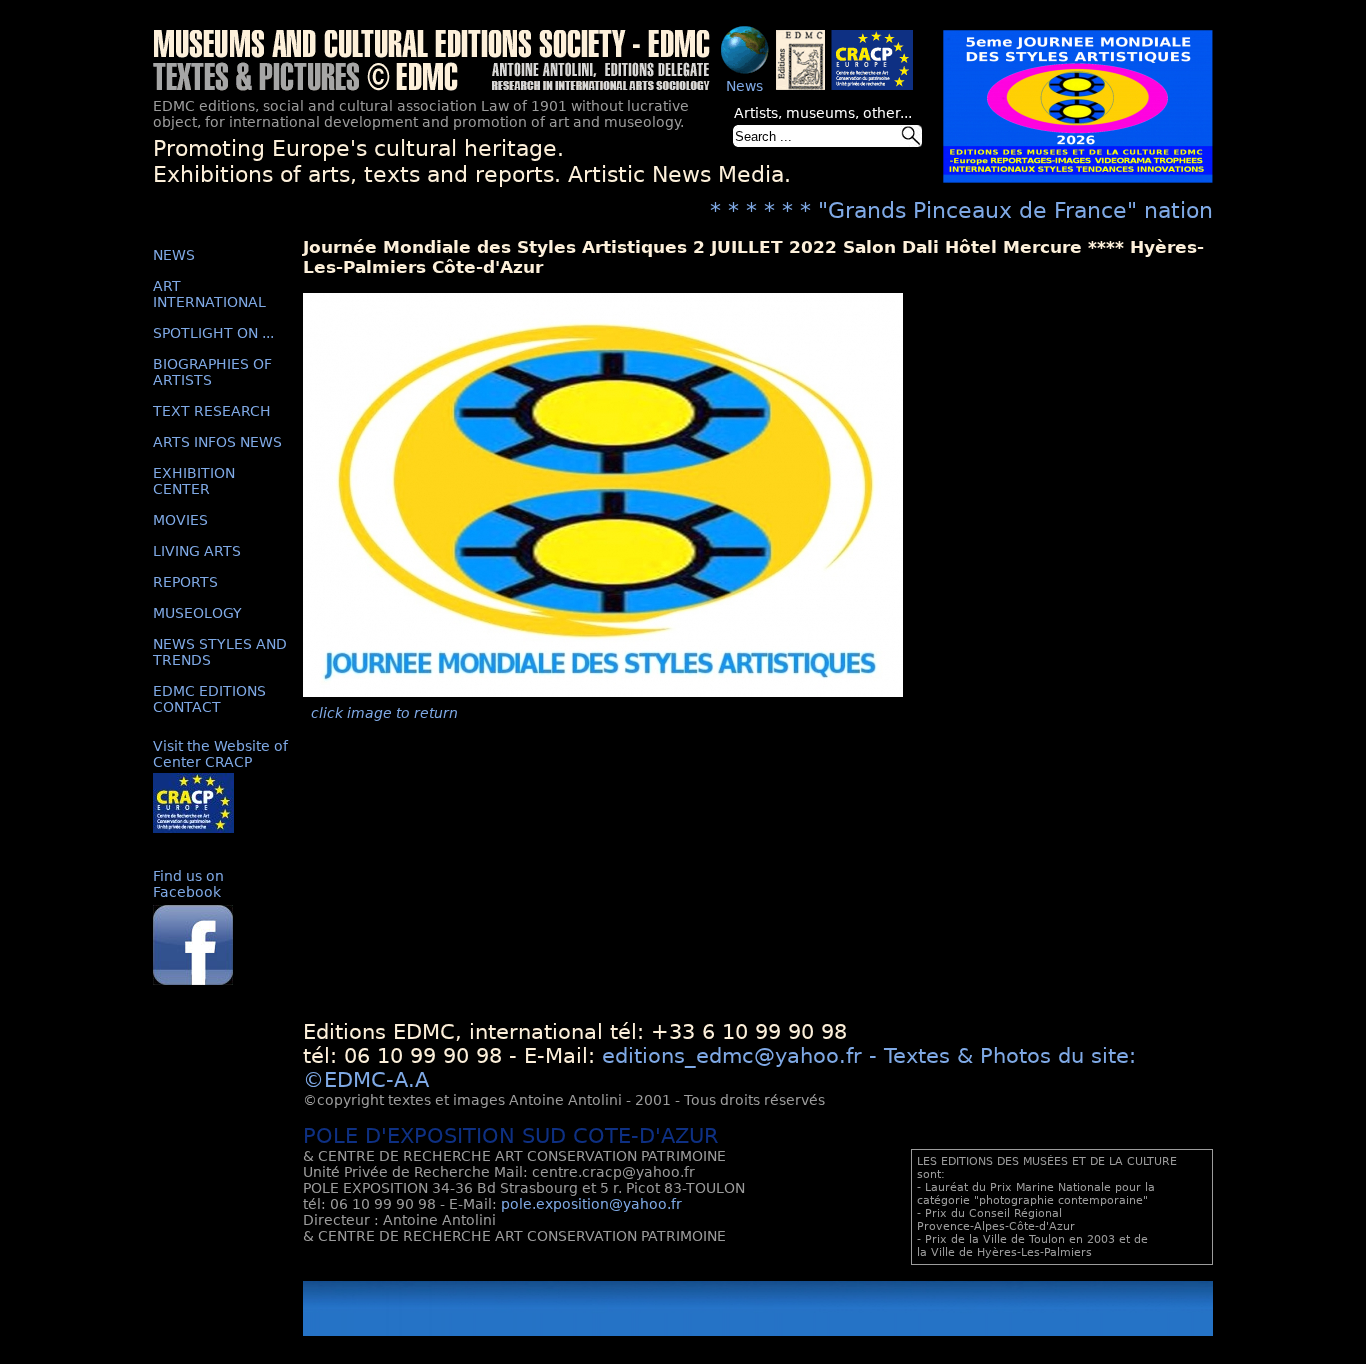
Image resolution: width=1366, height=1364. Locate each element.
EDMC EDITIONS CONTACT (209, 699)
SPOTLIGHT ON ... (213, 333)
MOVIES (180, 520)
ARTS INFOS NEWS (217, 442)
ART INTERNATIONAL (209, 294)
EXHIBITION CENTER (194, 481)
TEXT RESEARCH (212, 411)
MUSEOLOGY (197, 613)
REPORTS (185, 582)
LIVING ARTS (197, 551)
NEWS (174, 255)
